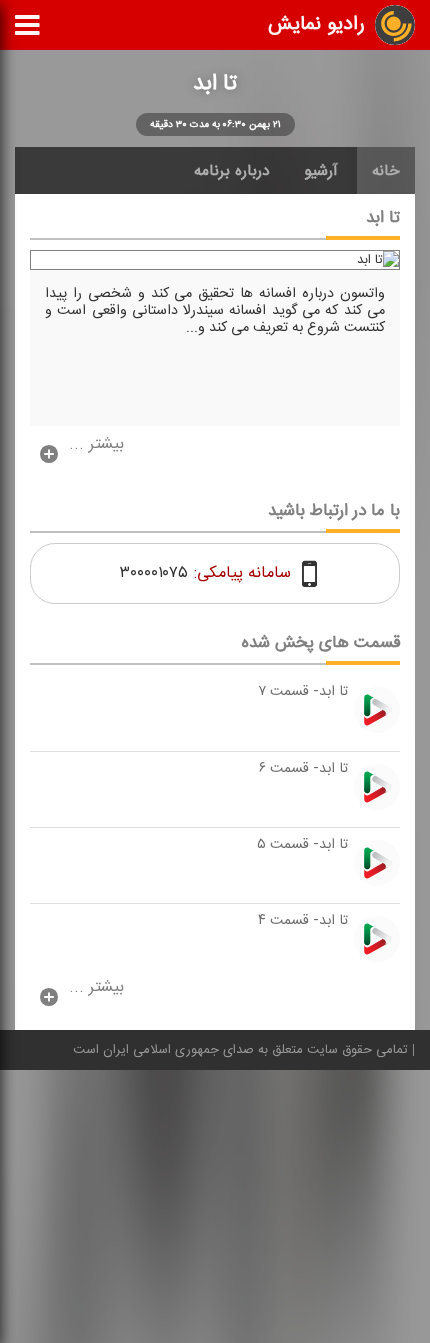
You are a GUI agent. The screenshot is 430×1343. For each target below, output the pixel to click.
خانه (386, 171)
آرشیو (321, 171)
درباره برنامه (232, 171)
